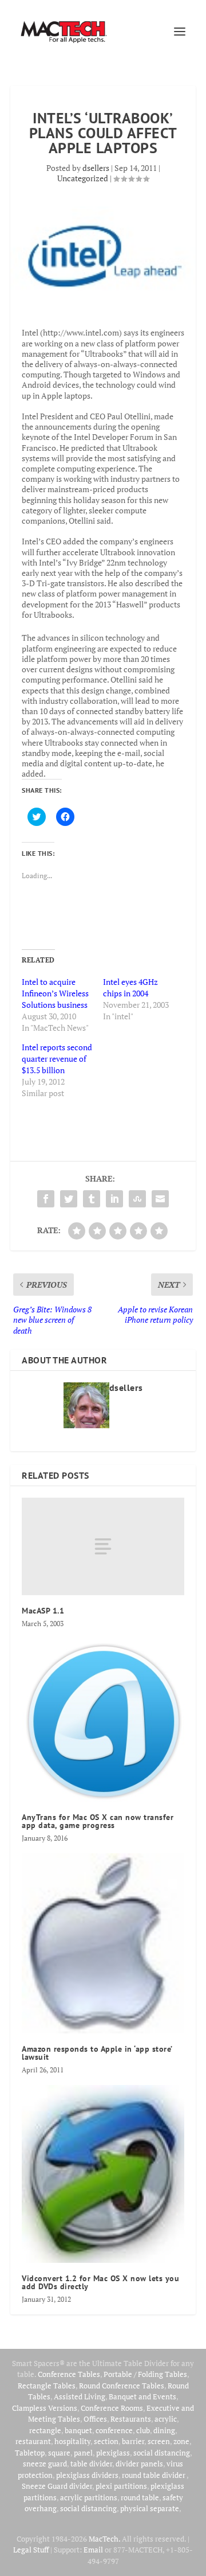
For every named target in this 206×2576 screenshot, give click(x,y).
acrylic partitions (89, 2497)
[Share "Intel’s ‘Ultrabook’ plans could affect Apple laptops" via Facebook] (46, 1199)
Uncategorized (83, 178)
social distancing (162, 2453)
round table (140, 2497)
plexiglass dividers (87, 2475)
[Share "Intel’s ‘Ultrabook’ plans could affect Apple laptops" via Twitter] (69, 1199)
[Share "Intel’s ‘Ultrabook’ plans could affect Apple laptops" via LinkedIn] (114, 1199)
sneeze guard (45, 2464)
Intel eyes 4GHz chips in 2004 (130, 987)
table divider (91, 2464)
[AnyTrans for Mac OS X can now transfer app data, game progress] (103, 1720)
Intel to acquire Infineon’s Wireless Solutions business (55, 993)
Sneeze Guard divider (57, 2486)
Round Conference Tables (122, 2386)
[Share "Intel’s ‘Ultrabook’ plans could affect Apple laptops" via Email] (160, 1199)
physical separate (150, 2508)
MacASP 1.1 (43, 1611)
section (106, 2441)
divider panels (139, 2464)
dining (164, 2430)
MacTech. (104, 2539)
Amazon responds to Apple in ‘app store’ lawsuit (97, 2053)
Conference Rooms (112, 2408)
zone (181, 2441)
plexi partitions (121, 2486)
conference (114, 2430)
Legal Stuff (31, 2550)
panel (83, 2453)
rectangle (45, 2430)
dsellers (96, 168)
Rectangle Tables (47, 2386)
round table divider (154, 2475)
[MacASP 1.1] (103, 1546)
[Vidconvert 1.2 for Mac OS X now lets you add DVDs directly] (103, 2174)
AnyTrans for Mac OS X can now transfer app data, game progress (98, 1821)
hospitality (72, 2441)
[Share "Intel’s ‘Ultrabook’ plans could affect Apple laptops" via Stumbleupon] (137, 1199)
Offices (95, 2419)
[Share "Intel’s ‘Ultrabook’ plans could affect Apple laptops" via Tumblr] (92, 1199)
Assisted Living (80, 2396)
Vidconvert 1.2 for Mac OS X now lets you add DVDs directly (100, 2282)
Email (93, 2550)
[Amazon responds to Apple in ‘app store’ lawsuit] (103, 1943)
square (59, 2453)
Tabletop (30, 2453)
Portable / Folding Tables (145, 2374)
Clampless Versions (45, 2408)
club (143, 2430)
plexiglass (113, 2453)
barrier (133, 2441)
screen (159, 2441)
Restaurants (131, 2419)
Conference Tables (69, 2374)
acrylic (166, 2419)
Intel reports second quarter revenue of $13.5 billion (57, 1059)
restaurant (33, 2441)
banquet (78, 2430)
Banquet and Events (142, 2396)
